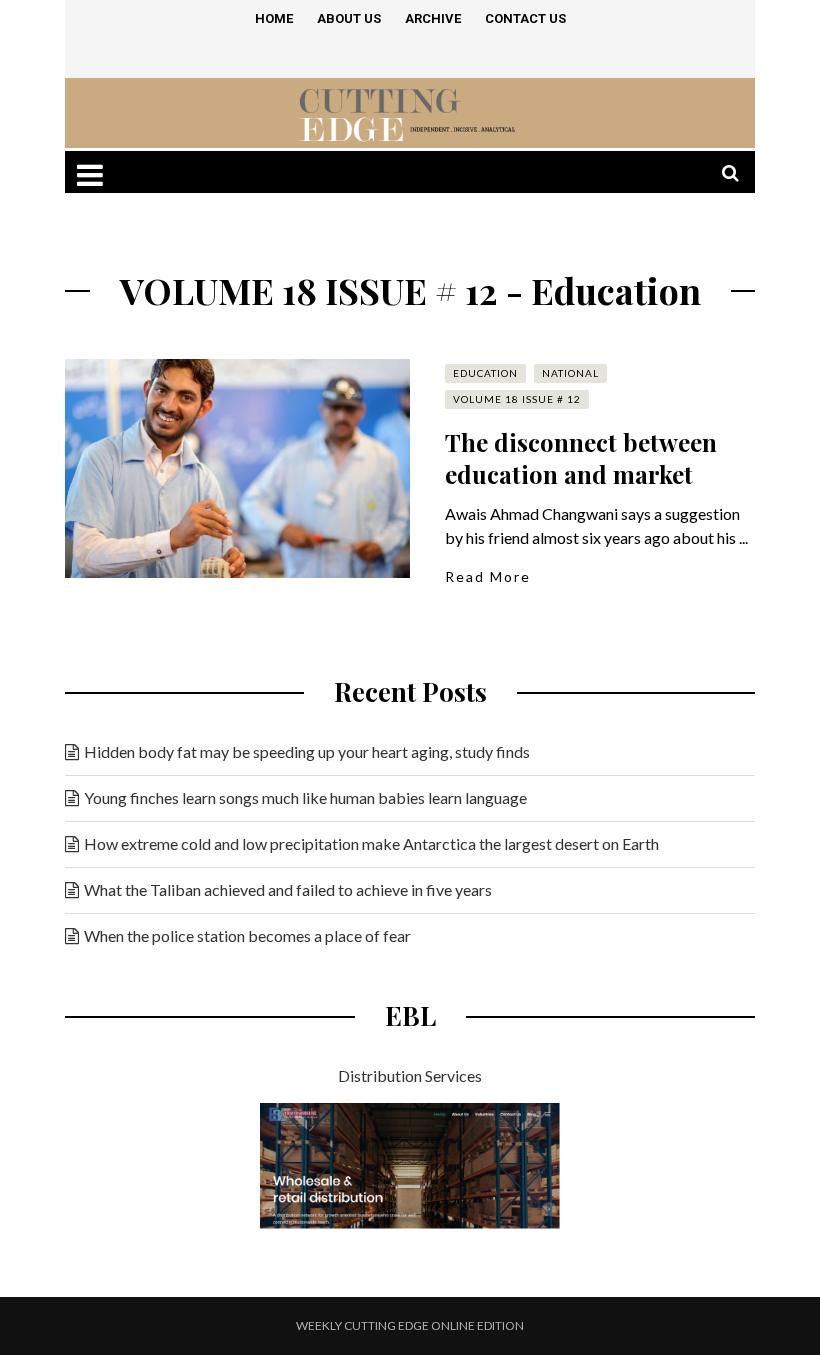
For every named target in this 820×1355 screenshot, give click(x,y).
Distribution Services (410, 1075)
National (570, 373)
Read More (488, 576)
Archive (433, 18)
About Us (349, 18)
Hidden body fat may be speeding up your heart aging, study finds (307, 751)
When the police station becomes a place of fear (247, 935)
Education (485, 373)
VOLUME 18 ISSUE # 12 (517, 399)
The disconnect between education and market (581, 457)
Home (274, 18)
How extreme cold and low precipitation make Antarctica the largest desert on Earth (371, 843)
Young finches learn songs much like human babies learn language (305, 797)
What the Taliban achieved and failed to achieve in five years (288, 889)
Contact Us (525, 18)
